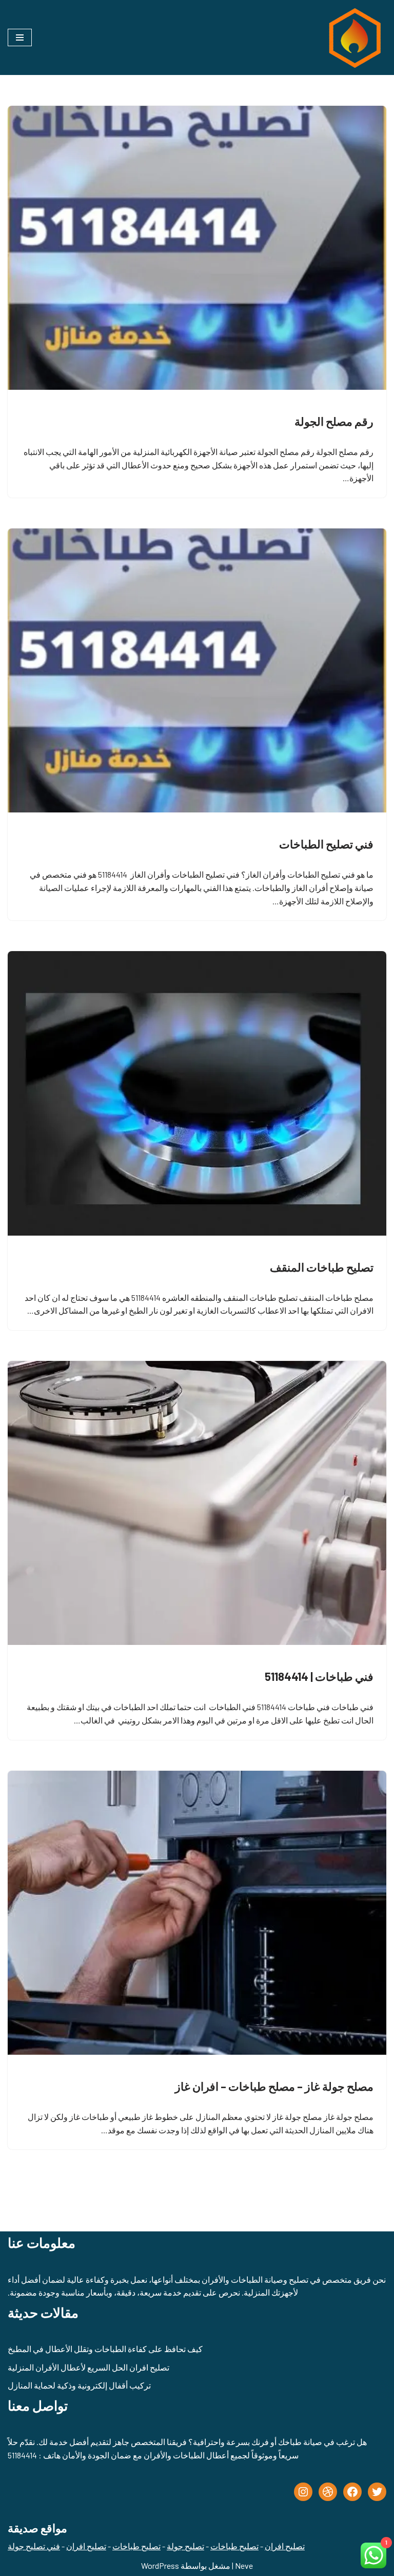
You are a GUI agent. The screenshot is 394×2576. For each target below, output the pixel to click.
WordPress (160, 2565)
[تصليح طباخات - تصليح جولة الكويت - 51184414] (353, 37)
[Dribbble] (328, 2492)
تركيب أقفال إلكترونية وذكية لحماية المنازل (79, 2385)
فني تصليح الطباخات (326, 844)
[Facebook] (352, 2492)
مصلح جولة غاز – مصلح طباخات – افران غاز (274, 2086)
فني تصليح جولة (34, 2546)
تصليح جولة (185, 2546)
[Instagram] (303, 2492)
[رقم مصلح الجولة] (197, 248)
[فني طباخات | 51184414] (197, 1503)
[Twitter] (377, 2492)
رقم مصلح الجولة (334, 421)
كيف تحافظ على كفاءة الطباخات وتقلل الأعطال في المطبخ (105, 2349)
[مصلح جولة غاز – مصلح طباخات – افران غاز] (197, 1913)
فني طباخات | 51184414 (319, 1676)
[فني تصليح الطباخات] (197, 671)
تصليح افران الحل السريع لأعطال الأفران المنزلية (88, 2367)
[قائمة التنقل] (20, 37)
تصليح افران (285, 2546)
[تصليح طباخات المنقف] (197, 1093)
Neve (244, 2565)
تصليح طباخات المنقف (322, 1267)
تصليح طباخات (234, 2546)
